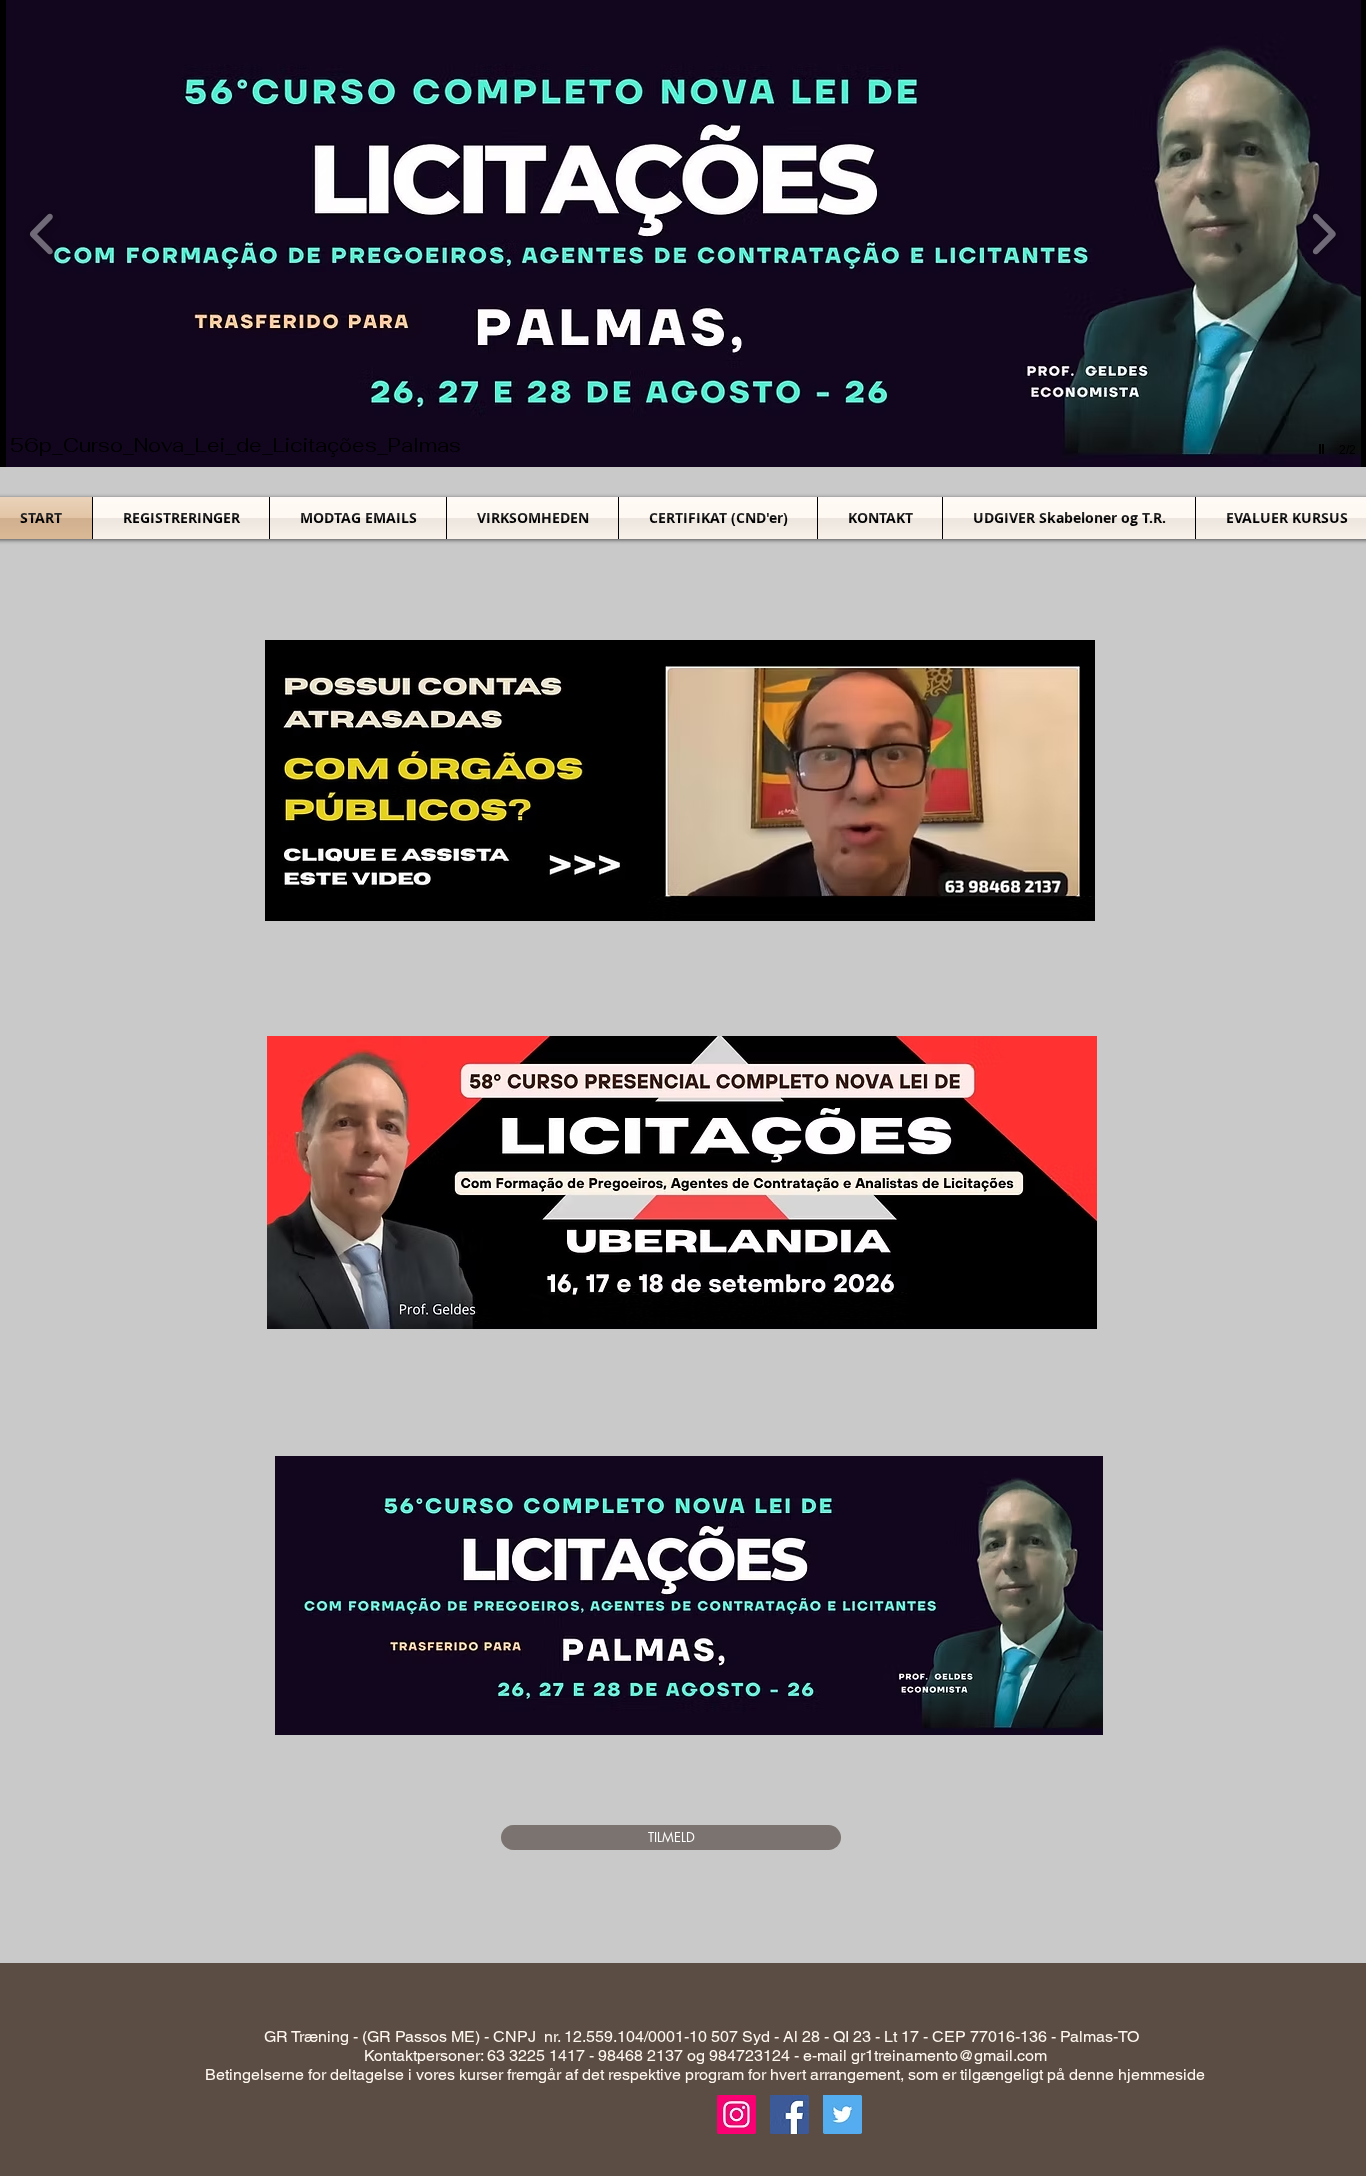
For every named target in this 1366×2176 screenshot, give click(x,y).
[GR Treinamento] (789, 2114)
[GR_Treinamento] (736, 2114)
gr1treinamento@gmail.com (949, 2055)
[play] (1324, 449)
